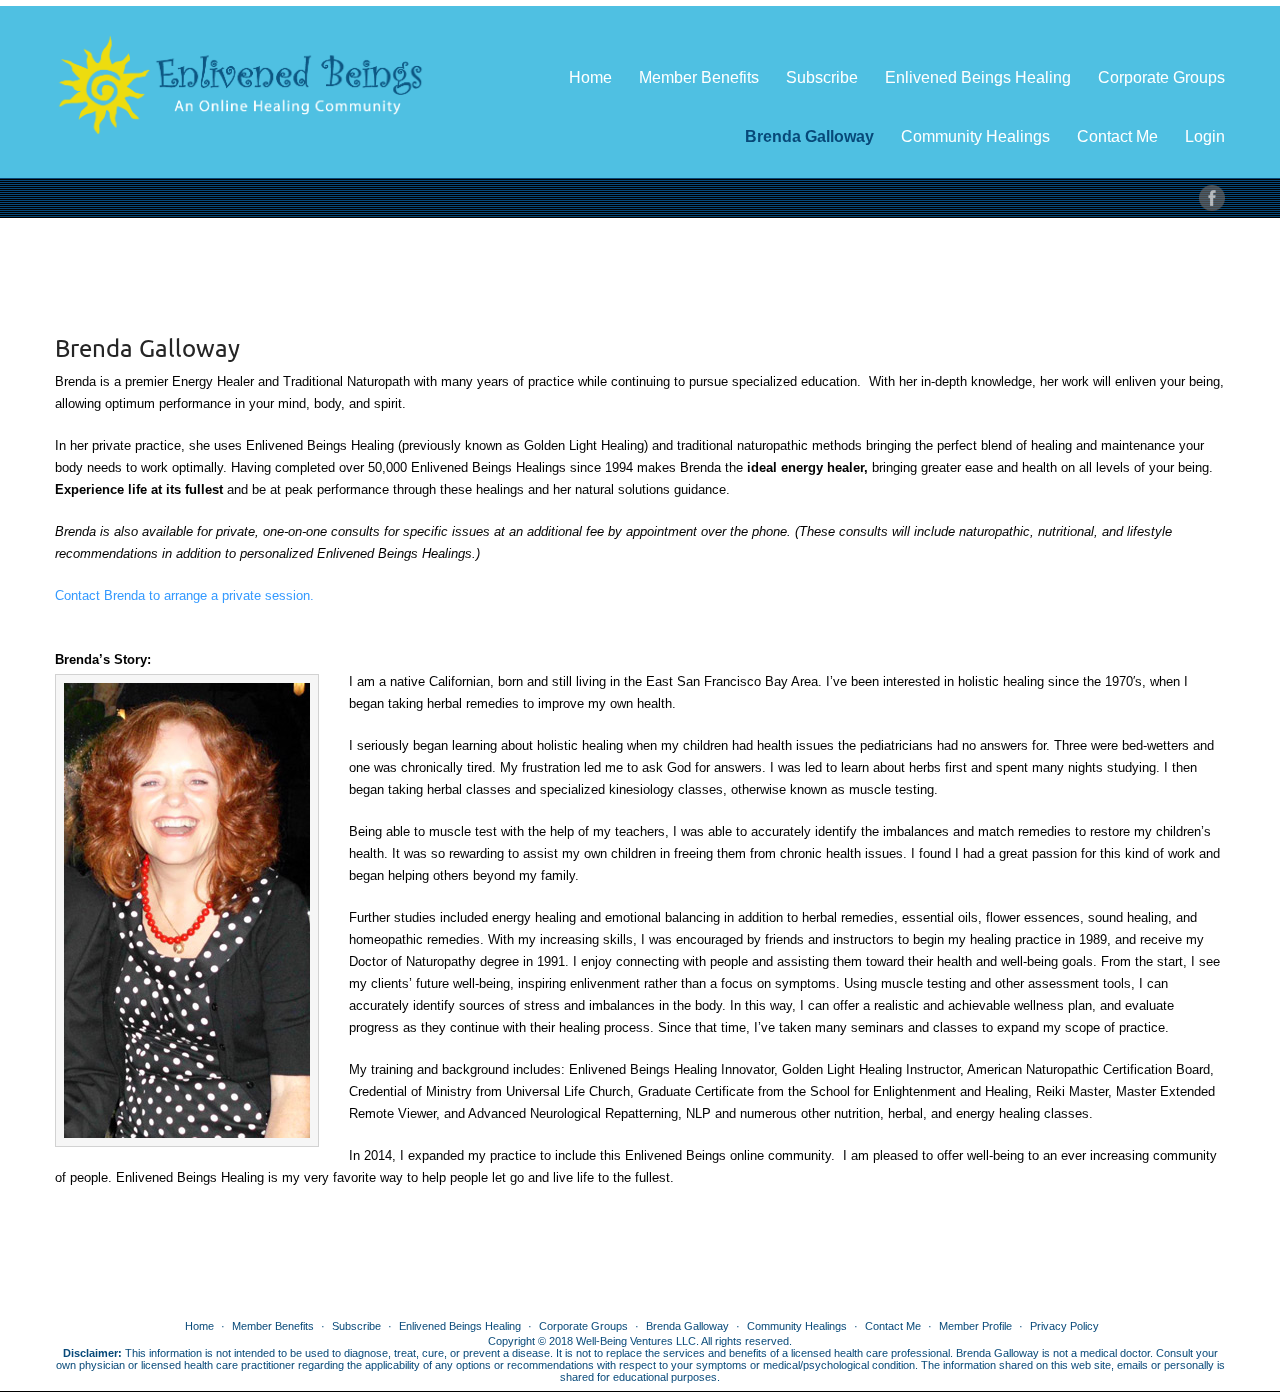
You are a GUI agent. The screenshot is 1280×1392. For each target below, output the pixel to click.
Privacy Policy (1064, 1326)
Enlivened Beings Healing (978, 77)
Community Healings (975, 136)
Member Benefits (699, 77)
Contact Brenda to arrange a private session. (184, 595)
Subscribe (822, 77)
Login (1205, 136)
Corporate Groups (1161, 77)
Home (590, 77)
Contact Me (1117, 136)
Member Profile (975, 1326)
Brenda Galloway (809, 136)
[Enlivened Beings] (240, 77)
